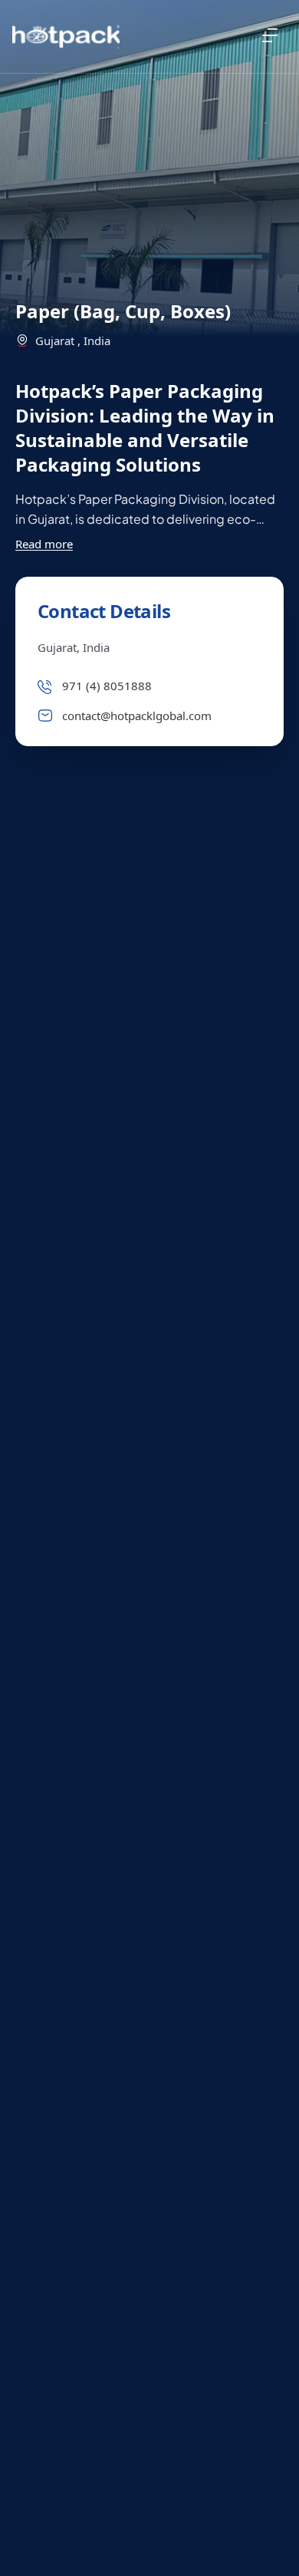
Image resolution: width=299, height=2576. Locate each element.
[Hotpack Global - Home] (66, 37)
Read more (44, 544)
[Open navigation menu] (270, 35)
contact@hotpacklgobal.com (137, 716)
